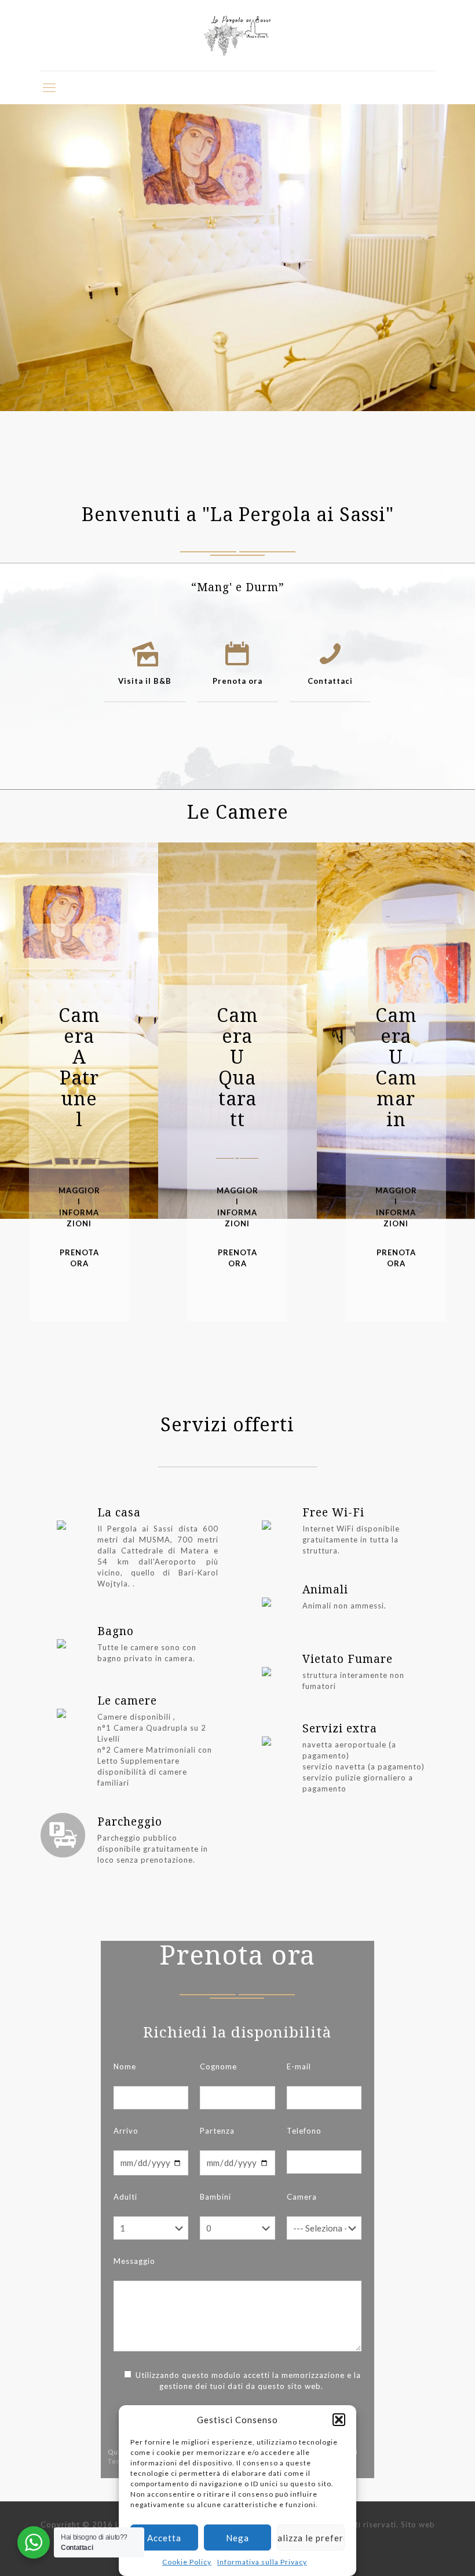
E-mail (299, 2066)
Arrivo (126, 2131)
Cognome (218, 2066)
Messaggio (134, 2261)
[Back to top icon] (419, 2552)
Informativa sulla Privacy (262, 2562)
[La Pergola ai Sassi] (237, 35)
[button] (339, 2420)
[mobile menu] (49, 87)
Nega (237, 2538)
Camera (302, 2197)
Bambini (215, 2197)
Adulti (125, 2197)
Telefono (304, 2131)
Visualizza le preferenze (311, 2538)
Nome (125, 2066)
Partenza (217, 2131)
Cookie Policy (187, 2562)
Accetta (164, 2538)
